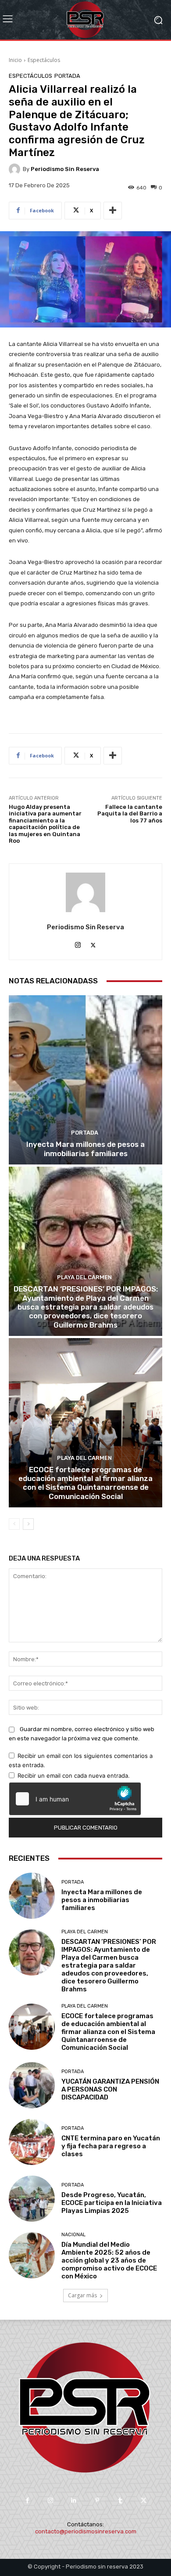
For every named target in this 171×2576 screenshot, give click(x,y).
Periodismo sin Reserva (65, 169)
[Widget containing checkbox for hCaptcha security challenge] (75, 1799)
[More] (113, 211)
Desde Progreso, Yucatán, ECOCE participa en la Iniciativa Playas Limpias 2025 (112, 2203)
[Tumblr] (120, 2501)
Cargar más (82, 2295)
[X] (93, 943)
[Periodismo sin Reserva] (16, 169)
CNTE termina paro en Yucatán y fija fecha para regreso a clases (111, 2146)
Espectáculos (44, 60)
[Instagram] (78, 943)
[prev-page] (14, 1524)
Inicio (15, 60)
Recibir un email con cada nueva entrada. (74, 1776)
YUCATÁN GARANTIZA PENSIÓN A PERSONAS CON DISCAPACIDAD (110, 2089)
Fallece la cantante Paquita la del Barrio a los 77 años (130, 814)
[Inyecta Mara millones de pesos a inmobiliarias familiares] (85, 1080)
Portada (67, 76)
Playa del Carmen (84, 1277)
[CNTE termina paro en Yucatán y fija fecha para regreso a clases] (32, 2142)
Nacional (73, 2235)
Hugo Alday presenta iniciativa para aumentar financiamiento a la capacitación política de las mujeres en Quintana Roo (45, 824)
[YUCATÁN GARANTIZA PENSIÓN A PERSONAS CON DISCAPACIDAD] (32, 2085)
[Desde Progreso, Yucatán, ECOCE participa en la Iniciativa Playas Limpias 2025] (32, 2199)
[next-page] (28, 1524)
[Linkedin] (74, 2501)
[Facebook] (27, 2501)
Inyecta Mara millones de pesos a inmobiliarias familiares (85, 1149)
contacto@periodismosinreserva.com (86, 2531)
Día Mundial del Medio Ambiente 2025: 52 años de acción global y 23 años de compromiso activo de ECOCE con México (109, 2260)
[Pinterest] (97, 2501)
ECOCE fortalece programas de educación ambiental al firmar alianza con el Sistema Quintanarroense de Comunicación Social (85, 1483)
